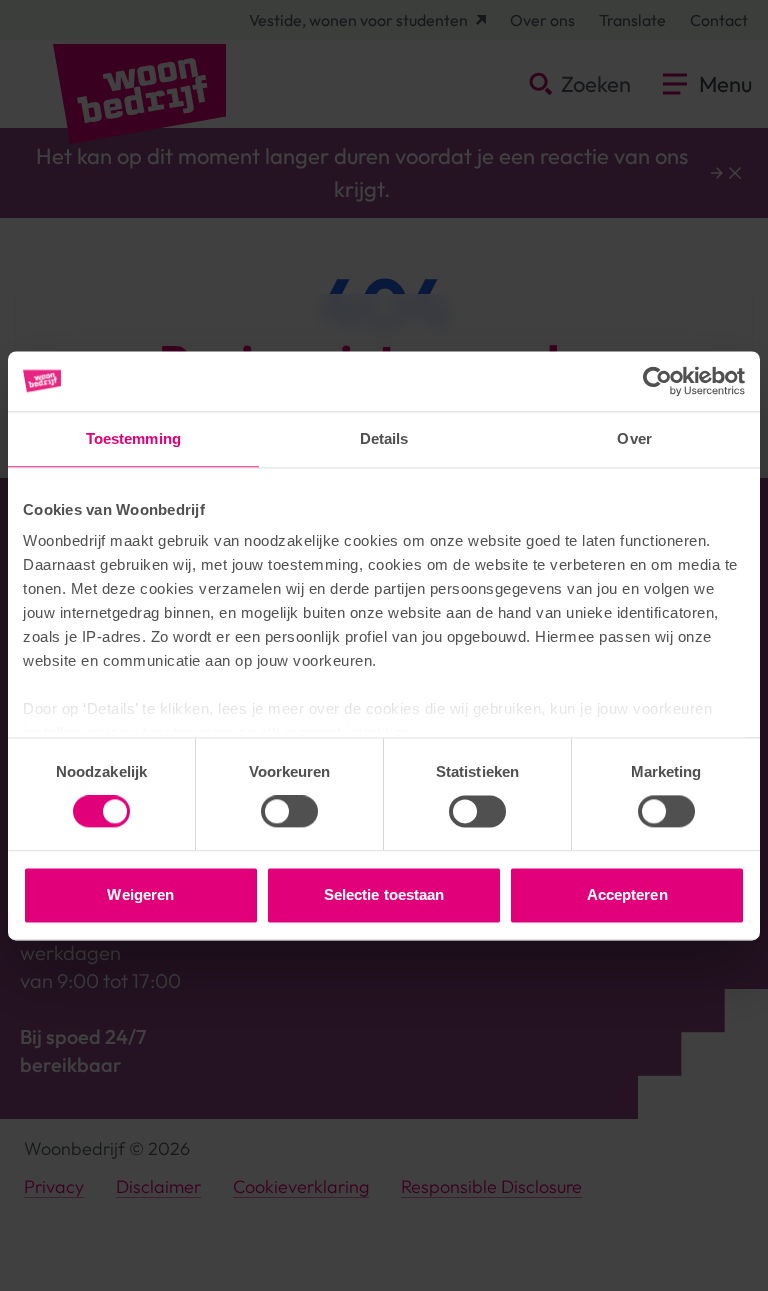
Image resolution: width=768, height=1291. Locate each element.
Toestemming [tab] (133, 438)
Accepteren (627, 894)
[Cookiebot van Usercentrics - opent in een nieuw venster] (657, 381)
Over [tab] (634, 438)
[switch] (289, 812)
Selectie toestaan (384, 894)
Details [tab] (384, 438)
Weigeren (140, 894)
